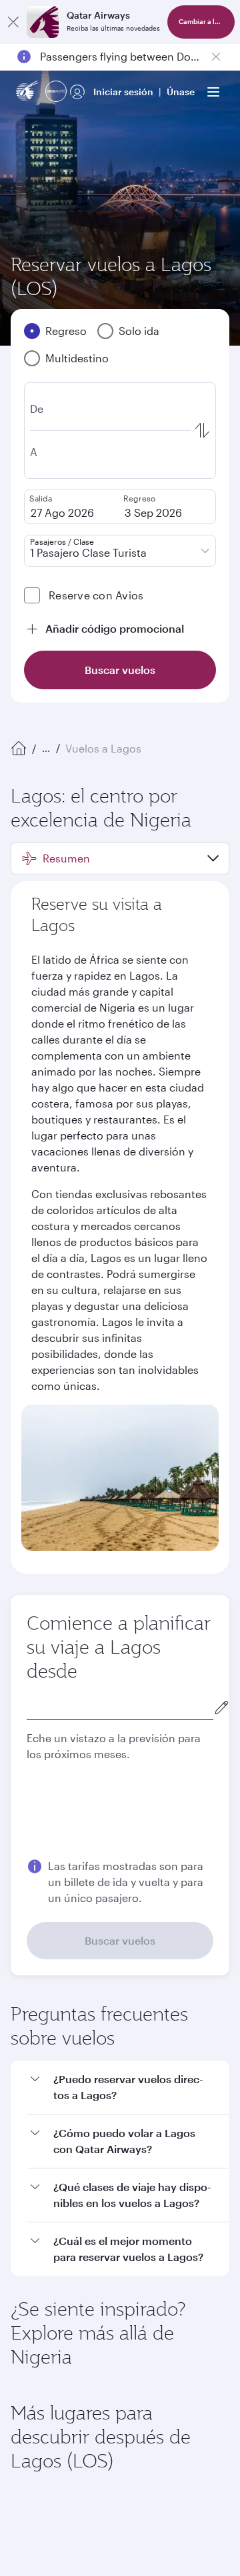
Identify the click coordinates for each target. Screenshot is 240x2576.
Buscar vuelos (120, 1940)
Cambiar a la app (205, 22)
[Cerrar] (13, 22)
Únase (181, 92)
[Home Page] (19, 749)
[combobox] (120, 1707)
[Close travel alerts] (216, 57)
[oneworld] (56, 92)
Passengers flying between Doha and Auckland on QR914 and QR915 (120, 56)
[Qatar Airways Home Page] (28, 92)
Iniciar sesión (123, 92)
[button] (120, 858)
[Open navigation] (213, 92)
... (46, 748)
